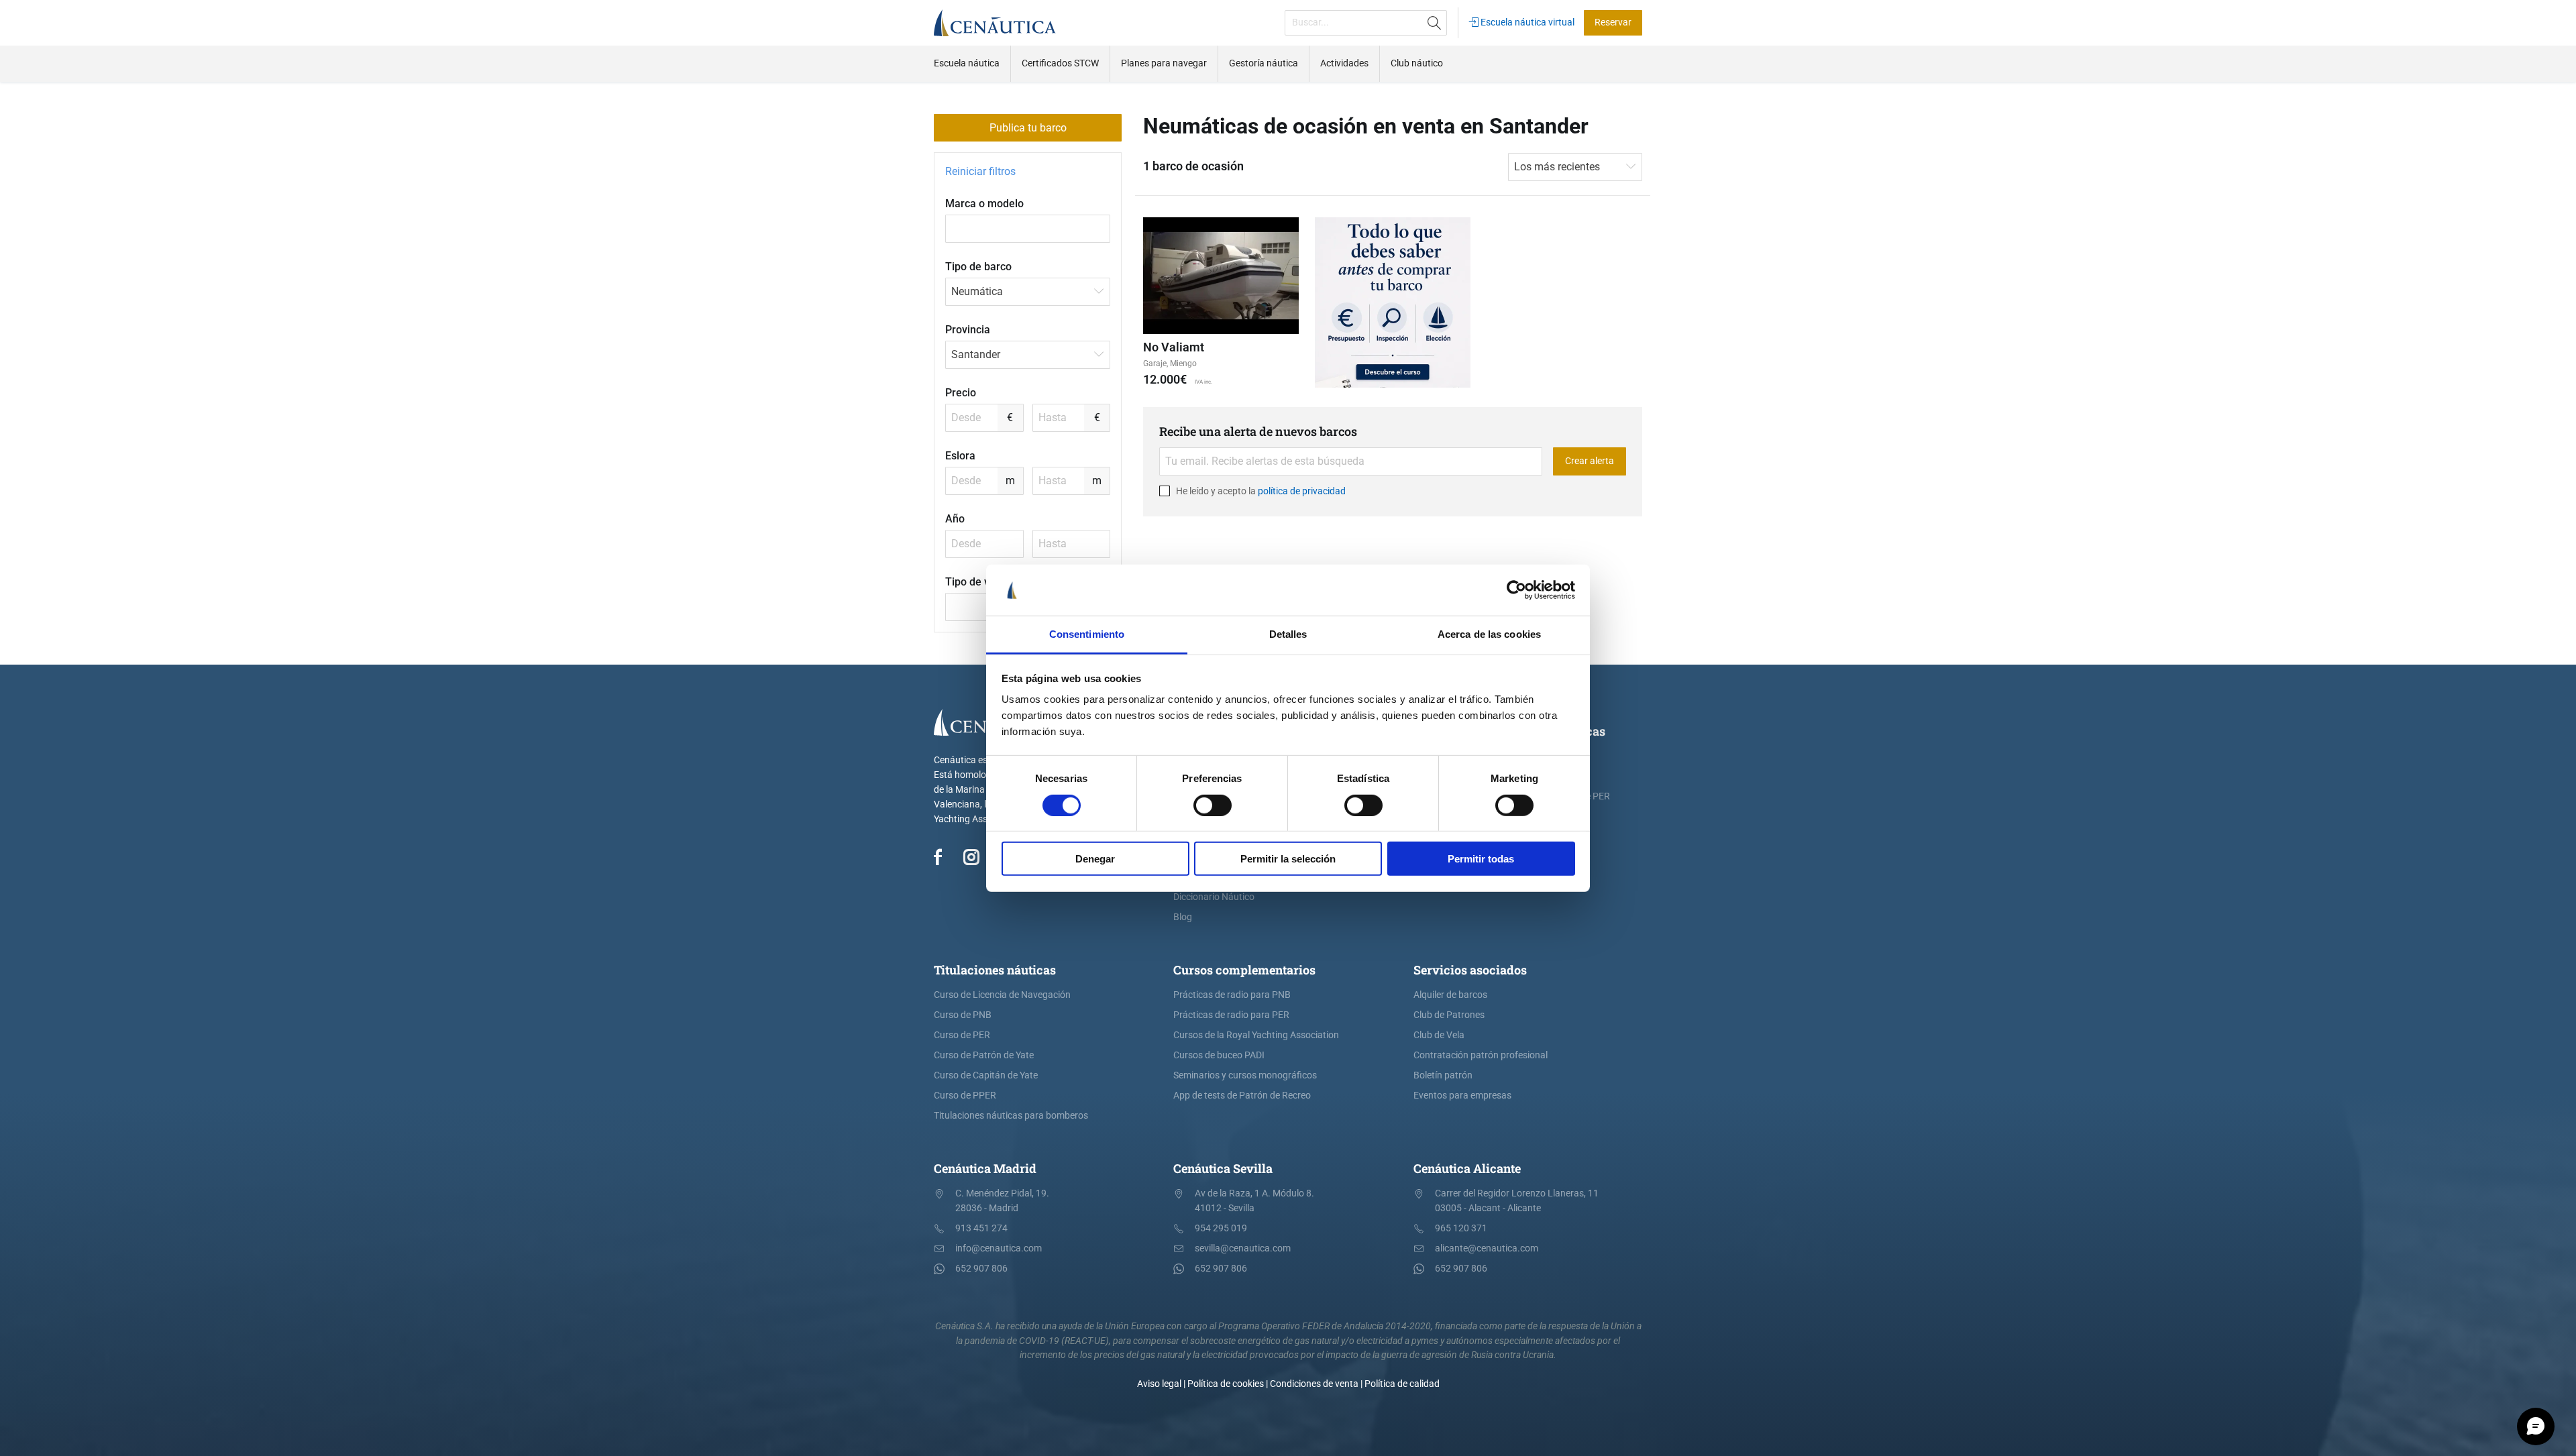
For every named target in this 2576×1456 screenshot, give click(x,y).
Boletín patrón (1443, 1075)
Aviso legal (1159, 1384)
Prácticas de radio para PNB (1232, 995)
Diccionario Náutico (1214, 897)
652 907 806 (981, 1269)
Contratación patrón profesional (1481, 1055)
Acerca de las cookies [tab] (1489, 634)
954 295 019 (1221, 1228)
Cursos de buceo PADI (1219, 1055)
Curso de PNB (963, 1015)
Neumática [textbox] (977, 291)
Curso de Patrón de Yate (984, 1055)
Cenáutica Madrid (985, 1168)
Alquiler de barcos (1450, 995)
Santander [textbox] (976, 354)
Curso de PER (962, 1035)
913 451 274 (981, 1228)
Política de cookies (1226, 1384)
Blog (1183, 917)
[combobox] (1028, 292)
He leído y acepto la (1260, 491)
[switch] (1213, 805)
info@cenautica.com (999, 1248)
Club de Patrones (1449, 1015)
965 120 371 (1461, 1228)
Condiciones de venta (1314, 1384)
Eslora (960, 456)
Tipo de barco (978, 267)
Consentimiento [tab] (1087, 634)
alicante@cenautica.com (1487, 1248)
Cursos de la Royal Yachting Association (1256, 1035)
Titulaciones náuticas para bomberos (1011, 1116)
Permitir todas (1481, 859)
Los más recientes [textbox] (1557, 167)
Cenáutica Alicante (1467, 1168)
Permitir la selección (1288, 859)
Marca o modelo (984, 204)
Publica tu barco (1028, 128)
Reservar (1613, 22)
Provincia (968, 330)
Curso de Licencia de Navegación (1002, 995)
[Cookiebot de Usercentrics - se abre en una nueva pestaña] (1516, 590)
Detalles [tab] (1288, 634)
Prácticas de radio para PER (1231, 1015)
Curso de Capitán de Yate (986, 1075)
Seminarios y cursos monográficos (1245, 1075)
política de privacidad (1302, 491)
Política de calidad (1402, 1384)
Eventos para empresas (1462, 1096)
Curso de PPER (965, 1096)
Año (955, 519)
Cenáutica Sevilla (1223, 1168)
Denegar (1095, 859)
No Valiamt (1174, 347)
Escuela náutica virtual (1526, 22)
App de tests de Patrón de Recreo (1242, 1096)
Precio (961, 393)
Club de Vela (1439, 1035)
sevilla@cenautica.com (1243, 1248)
